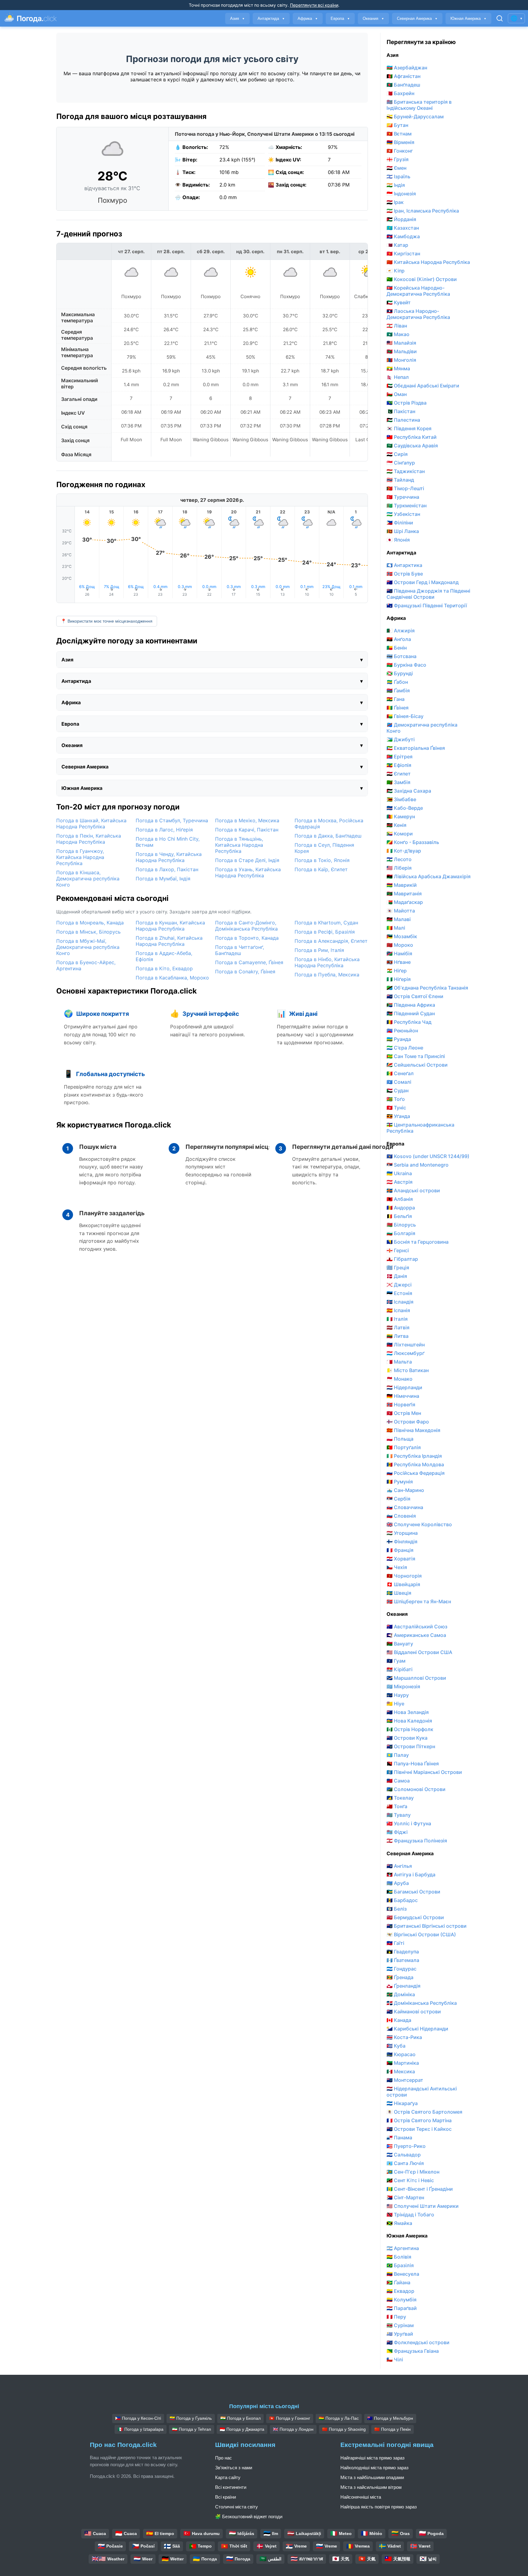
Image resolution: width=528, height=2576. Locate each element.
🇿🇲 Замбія (398, 782)
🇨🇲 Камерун (401, 816)
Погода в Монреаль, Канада (90, 923)
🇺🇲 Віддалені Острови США (419, 1652)
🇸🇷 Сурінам (400, 2325)
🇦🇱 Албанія (400, 1199)
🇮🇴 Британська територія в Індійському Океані (419, 105)
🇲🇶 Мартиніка (403, 2063)
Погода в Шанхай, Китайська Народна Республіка (91, 824)
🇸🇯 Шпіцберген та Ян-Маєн (419, 1601)
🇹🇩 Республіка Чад (409, 1022)
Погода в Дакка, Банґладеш (328, 836)
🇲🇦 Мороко (400, 945)
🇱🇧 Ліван (397, 326)
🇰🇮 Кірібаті (400, 1669)
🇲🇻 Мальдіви (402, 351)
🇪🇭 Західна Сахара (409, 791)
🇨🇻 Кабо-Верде (405, 808)
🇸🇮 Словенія (401, 1516)
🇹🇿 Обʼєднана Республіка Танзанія (427, 988)
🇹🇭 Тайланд (400, 480)
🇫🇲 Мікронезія (403, 1686)
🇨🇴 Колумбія (402, 2300)
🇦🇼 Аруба (398, 1883)
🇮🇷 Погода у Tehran (192, 2429)
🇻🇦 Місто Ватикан (408, 1370)
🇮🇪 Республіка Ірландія (414, 1456)
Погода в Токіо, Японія (322, 860)
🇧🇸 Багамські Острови (413, 1892)
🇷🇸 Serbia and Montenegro (418, 1165)
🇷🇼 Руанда (399, 1039)
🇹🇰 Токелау (400, 1798)
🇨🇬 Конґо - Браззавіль (413, 842)
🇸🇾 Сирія (397, 454)
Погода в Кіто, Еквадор (164, 968)
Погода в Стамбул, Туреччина (172, 820)
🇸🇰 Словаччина (405, 1507)
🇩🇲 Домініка (401, 1994)
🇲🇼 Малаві (399, 919)
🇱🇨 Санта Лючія (405, 2163)
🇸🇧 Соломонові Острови (416, 1789)
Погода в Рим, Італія (319, 950)
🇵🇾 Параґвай (402, 2308)
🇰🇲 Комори (400, 834)
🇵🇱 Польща (400, 1439)
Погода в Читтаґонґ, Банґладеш (240, 950)
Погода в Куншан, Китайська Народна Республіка (170, 926)
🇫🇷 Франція (400, 1550)
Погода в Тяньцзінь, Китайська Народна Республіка (239, 845)
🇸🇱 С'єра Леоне (405, 1048)
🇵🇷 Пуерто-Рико (406, 2146)
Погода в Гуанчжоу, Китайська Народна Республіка (80, 857)
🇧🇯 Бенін (397, 648)
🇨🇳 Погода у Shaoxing (344, 2429)
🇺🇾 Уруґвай (400, 2334)
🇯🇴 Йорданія (401, 219)
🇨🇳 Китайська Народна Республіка (428, 262)
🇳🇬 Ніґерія (399, 979)
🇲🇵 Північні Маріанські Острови (424, 1772)
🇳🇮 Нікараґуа (402, 2103)
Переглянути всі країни (314, 5)
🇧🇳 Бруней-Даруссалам (415, 117)
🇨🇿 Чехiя (397, 1567)
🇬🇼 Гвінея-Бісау (405, 716)
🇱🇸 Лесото (399, 859)
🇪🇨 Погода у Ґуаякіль (191, 2418)
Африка (308, 19)
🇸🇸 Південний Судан (411, 1013)
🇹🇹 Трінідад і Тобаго (410, 2215)
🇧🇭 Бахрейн (400, 93)
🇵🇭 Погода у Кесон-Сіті (138, 2418)
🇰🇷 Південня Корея (409, 428)
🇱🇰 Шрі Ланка (403, 531)
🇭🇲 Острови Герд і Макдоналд (423, 582)
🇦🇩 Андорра (401, 1208)
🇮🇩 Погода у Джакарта (242, 2429)
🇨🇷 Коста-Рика (404, 2037)
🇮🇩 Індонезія (401, 194)
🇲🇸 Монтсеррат (405, 2080)
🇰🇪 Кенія (396, 825)
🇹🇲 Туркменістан (407, 505)
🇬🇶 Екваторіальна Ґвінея (416, 748)
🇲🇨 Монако (400, 1379)
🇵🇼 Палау (398, 1755)
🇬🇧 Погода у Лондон (293, 2429)
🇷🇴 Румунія (400, 1482)
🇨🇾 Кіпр (396, 271)
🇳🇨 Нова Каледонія (409, 1721)
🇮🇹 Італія (397, 1319)
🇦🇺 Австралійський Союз (417, 1627)
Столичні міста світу (237, 2507)
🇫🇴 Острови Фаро (408, 1422)
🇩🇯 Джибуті (401, 739)
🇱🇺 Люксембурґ (405, 1353)
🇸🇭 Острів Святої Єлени (415, 996)
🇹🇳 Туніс (396, 1108)
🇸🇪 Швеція (399, 1593)
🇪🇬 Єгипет (399, 774)
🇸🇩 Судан (398, 1090)
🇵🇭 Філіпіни (400, 523)
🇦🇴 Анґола (399, 639)
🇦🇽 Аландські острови (413, 1190)
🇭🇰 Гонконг (400, 151)
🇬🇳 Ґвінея (398, 708)
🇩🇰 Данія (397, 1276)
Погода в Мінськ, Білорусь (88, 932)
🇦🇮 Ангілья (399, 1866)
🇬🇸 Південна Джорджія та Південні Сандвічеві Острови (428, 594)
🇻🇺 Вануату (400, 1644)
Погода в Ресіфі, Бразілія (325, 932)
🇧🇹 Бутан (397, 125)
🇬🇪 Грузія (398, 159)
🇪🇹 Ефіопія (399, 765)
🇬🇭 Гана (396, 699)
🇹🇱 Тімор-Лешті (405, 488)
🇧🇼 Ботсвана (402, 656)
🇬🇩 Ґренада (400, 1977)
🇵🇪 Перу (396, 2317)
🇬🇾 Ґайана (398, 2282)
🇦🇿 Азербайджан (407, 68)
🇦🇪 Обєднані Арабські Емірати (423, 386)
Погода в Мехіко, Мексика (247, 820)
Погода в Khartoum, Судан (326, 923)
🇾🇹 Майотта (401, 911)
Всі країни (226, 2497)
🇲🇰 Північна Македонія (413, 1430)
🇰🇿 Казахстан (403, 228)
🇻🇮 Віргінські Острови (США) (421, 1934)
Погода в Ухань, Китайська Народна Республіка (248, 872)
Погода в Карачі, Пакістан (247, 830)
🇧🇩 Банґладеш (403, 85)
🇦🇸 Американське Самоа (416, 1635)
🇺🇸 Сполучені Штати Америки (423, 2206)
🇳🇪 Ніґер (397, 971)
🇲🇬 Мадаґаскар (405, 902)
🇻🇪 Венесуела (403, 2274)
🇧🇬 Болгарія (401, 1233)
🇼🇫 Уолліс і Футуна (409, 1823)
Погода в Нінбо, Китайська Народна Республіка (327, 962)
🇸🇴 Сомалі (399, 1082)
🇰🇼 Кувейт (399, 302)
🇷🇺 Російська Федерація (416, 1473)
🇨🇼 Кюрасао (401, 2054)
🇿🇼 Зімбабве (401, 799)
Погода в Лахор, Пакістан (167, 869)
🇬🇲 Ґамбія (398, 690)
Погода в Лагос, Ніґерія (164, 830)
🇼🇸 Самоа (398, 1781)
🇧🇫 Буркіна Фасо (406, 665)
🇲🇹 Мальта (399, 1362)
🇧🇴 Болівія (399, 2257)
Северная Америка (417, 19)
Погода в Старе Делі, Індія (247, 860)
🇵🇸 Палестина (403, 420)
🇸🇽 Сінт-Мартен (405, 2197)
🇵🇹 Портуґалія (404, 1447)
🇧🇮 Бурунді (400, 673)
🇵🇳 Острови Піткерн (411, 1746)
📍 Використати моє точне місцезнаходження (107, 621)
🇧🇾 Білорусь (401, 1225)
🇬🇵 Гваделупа (403, 1952)
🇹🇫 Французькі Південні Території (427, 605)
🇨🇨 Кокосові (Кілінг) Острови (422, 279)
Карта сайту (228, 2477)
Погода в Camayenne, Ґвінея (249, 962)
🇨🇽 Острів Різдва (407, 403)
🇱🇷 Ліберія (399, 868)
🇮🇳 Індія (396, 185)
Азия (237, 19)
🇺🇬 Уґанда (398, 1116)
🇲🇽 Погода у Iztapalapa (141, 2429)
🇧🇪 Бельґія (399, 1216)
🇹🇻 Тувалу (399, 1815)
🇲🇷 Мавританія (404, 894)
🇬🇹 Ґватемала (403, 1960)
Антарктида (271, 19)
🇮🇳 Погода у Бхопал (240, 2418)
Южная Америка (468, 19)
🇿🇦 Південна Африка (411, 1005)
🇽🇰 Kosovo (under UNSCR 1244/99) (428, 1156)
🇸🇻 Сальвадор (404, 2155)
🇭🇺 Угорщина (402, 1533)
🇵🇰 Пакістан (401, 411)
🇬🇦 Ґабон (397, 682)
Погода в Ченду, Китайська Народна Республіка (169, 857)
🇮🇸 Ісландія (400, 1302)
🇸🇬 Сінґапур (401, 463)
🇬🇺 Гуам (396, 1661)
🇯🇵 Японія (398, 540)
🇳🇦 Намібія (399, 953)
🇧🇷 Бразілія (400, 2265)
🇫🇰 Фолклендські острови (418, 2342)
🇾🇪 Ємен (396, 168)
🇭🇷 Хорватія (401, 1559)
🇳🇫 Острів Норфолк (410, 1729)
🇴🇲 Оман (397, 394)
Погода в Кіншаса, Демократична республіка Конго (88, 879)
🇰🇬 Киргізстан (403, 254)
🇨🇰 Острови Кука (407, 1738)
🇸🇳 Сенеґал (400, 1073)
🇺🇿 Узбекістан (403, 514)
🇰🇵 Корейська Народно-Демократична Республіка (418, 291)
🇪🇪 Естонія (399, 1293)
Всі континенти (231, 2487)
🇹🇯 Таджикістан (406, 471)
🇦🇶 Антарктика (404, 565)
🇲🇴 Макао (398, 334)
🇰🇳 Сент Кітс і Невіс (410, 2180)
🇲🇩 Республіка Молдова (415, 1464)
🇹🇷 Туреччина (403, 497)
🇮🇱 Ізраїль (398, 176)
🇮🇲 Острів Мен (404, 1413)
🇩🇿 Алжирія (401, 631)
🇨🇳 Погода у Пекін (392, 2429)
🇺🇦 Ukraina (399, 1173)
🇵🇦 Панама (399, 2137)
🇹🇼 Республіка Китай (412, 437)
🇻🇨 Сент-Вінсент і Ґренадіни (420, 2189)
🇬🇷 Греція (398, 1268)
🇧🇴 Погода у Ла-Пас (339, 2418)
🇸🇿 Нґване (399, 962)
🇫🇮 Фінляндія (402, 1542)
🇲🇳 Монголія (401, 360)
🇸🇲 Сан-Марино (405, 1490)
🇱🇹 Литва (398, 1336)
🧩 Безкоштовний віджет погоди (249, 2517)
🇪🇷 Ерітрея (400, 757)
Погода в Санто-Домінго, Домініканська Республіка (246, 926)
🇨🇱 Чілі (395, 2359)
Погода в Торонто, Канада (247, 938)
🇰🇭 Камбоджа (403, 236)
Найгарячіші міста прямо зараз (372, 2458)
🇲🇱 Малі (396, 928)
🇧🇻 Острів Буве (405, 574)
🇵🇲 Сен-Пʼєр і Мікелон (413, 2172)
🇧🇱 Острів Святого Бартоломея (424, 2112)
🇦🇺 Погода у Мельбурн (390, 2418)
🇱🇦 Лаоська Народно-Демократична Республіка (418, 314)
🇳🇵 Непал (398, 377)
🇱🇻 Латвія (398, 1327)
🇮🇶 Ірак (395, 202)
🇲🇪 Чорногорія (404, 1576)
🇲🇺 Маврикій (402, 885)
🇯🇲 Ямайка (399, 2223)
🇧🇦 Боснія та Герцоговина (418, 1242)
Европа (340, 19)
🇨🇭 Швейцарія (403, 1584)
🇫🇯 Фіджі (397, 1832)
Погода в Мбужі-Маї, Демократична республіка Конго (88, 947)
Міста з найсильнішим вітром (371, 2487)
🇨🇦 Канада (399, 2020)
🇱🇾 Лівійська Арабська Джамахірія (429, 876)
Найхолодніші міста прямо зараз (374, 2468)
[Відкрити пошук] (500, 18)
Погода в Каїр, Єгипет (321, 869)
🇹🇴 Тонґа (397, 1806)
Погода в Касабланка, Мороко (172, 978)
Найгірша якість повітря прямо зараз (379, 2507)
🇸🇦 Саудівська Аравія (412, 446)
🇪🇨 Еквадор (400, 2291)
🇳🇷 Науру (398, 1695)
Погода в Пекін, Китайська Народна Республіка (89, 839)
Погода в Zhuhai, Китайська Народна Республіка (169, 941)
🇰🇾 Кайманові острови (414, 2012)
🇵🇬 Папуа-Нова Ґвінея (413, 1764)
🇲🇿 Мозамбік (402, 936)
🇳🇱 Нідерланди (404, 1387)
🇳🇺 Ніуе (395, 1704)
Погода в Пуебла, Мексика (327, 975)
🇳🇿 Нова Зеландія (408, 1712)
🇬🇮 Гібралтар (402, 1259)
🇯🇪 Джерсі (399, 1285)
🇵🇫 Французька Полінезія (417, 1841)
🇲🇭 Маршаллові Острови (416, 1678)
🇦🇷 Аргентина (403, 2248)
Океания (373, 19)
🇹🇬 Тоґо (396, 1099)
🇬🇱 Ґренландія (403, 1986)
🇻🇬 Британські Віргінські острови (427, 1926)
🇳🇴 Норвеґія (401, 1405)
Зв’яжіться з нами (234, 2468)
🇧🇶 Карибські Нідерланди (417, 2029)
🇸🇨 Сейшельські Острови (417, 1065)
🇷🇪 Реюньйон (402, 1031)
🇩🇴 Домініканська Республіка (422, 2003)
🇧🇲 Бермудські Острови (415, 1917)
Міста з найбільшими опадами (372, 2477)
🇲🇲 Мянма (398, 368)
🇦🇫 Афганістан (403, 76)
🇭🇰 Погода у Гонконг (290, 2418)
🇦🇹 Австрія (400, 1182)
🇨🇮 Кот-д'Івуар (404, 851)
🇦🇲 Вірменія (400, 142)
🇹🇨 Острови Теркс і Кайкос (419, 2129)
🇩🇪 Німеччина (403, 1396)
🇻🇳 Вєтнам (399, 134)
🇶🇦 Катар (397, 245)
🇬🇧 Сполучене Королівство (419, 1524)
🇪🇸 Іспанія (398, 1310)
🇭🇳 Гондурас (402, 1969)
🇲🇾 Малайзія (401, 343)
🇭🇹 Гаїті (395, 1943)
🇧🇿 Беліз (397, 1909)
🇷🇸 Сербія (398, 1499)
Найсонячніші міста (361, 2497)
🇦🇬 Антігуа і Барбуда (411, 1875)
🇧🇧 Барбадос (402, 1900)
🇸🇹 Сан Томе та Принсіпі (416, 1056)
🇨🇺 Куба (396, 2046)
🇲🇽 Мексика (401, 2071)
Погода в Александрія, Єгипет (331, 941)
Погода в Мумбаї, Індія (163, 879)
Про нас (224, 2458)
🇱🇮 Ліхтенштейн (406, 1345)
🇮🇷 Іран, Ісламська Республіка (423, 211)
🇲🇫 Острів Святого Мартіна (419, 2120)
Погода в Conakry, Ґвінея (245, 972)
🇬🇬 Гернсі (398, 1250)
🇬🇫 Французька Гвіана (413, 2351)
